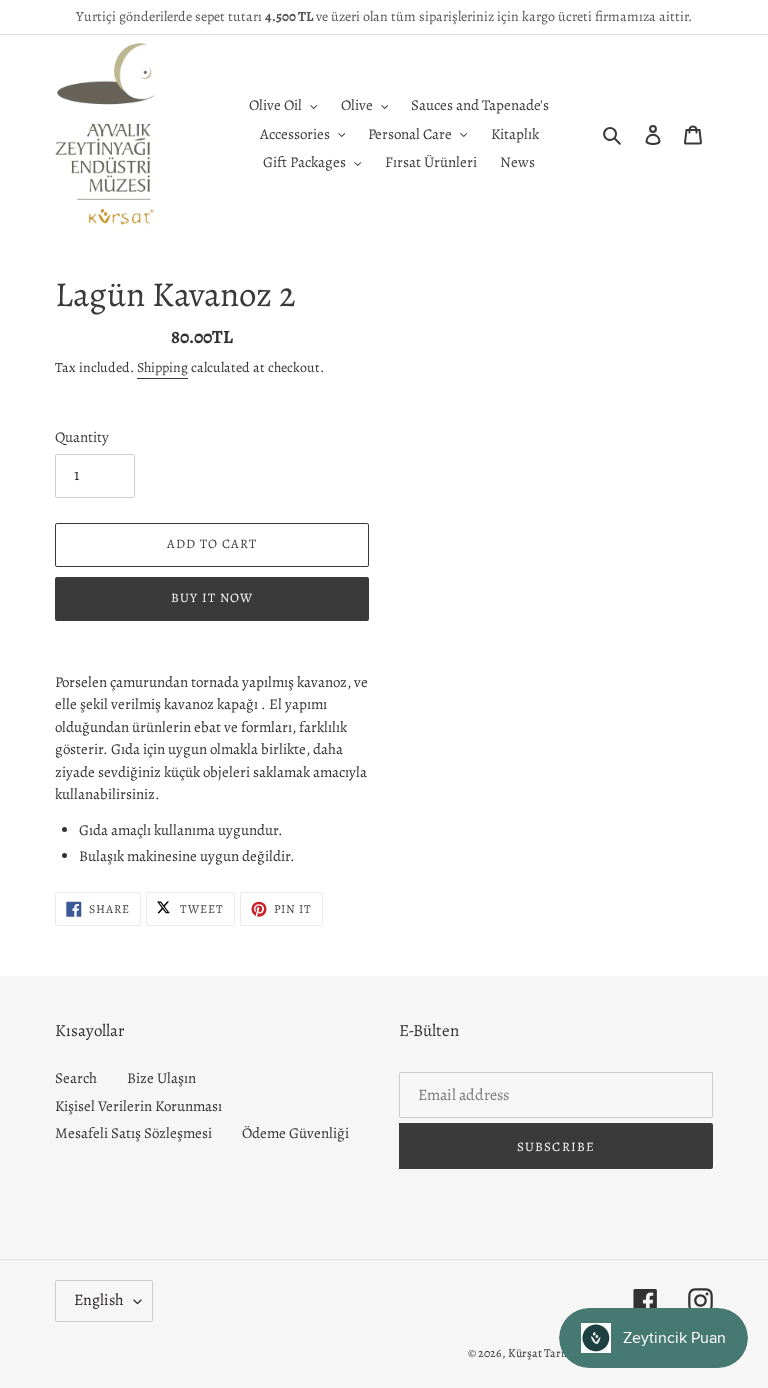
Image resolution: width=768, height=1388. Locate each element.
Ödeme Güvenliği (295, 1133)
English (99, 1300)
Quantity (82, 437)
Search (76, 1078)
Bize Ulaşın (161, 1078)
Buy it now (212, 597)
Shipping (162, 367)
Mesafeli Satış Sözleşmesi (133, 1133)
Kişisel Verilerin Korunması (138, 1106)
